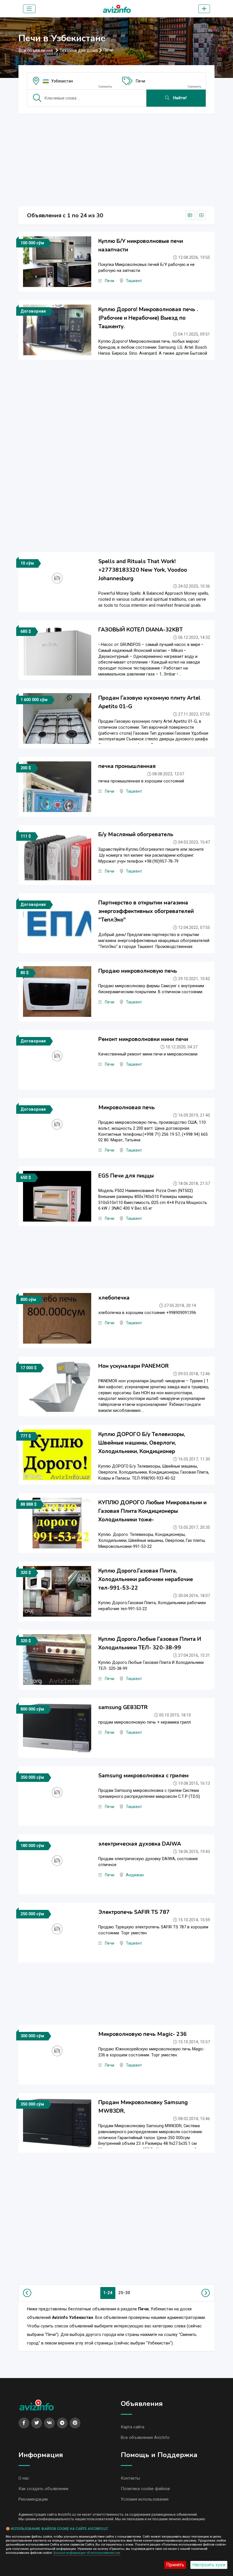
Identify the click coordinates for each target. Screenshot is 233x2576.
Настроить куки (209, 2565)
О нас (24, 2478)
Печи (141, 81)
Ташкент (134, 281)
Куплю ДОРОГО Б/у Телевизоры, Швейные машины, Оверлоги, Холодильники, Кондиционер (142, 1443)
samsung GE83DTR (123, 1707)
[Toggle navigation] (29, 9)
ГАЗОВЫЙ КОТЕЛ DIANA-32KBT (141, 630)
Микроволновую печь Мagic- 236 (142, 2034)
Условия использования (145, 2499)
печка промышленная (127, 766)
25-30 (124, 2293)
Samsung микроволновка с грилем (143, 1776)
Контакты (130, 2478)
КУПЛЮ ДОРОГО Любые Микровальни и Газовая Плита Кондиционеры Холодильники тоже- (152, 1511)
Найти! (179, 98)
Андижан (135, 1875)
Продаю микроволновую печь (138, 971)
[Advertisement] (116, 158)
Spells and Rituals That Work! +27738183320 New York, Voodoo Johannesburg (143, 570)
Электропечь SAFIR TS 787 (134, 1912)
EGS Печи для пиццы (126, 1176)
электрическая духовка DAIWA (140, 1844)
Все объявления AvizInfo (145, 2437)
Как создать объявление (43, 2489)
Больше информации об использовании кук (87, 2553)
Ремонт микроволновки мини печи (143, 1039)
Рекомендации (33, 2499)
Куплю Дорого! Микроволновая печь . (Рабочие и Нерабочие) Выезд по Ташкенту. (148, 318)
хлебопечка (114, 1298)
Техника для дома (79, 50)
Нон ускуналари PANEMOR (134, 1366)
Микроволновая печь (127, 1108)
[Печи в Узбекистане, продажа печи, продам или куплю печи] (117, 8)
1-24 (108, 2293)
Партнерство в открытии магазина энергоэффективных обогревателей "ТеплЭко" (146, 911)
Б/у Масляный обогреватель (136, 834)
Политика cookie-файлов (145, 2489)
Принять (175, 2565)
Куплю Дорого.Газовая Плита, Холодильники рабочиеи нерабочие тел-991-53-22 (146, 1579)
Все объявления (36, 50)
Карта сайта (133, 2427)
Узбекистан (62, 81)
